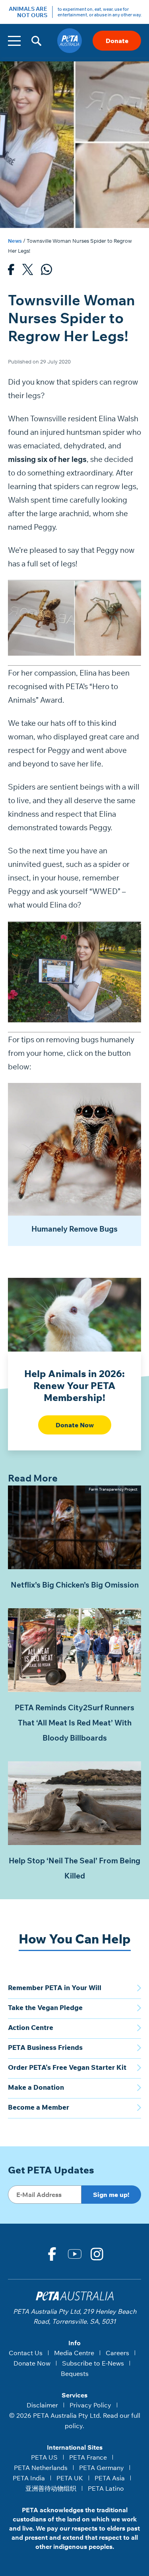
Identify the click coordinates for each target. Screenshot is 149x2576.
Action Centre (31, 2027)
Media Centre (74, 2353)
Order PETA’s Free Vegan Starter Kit (67, 2067)
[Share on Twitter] (28, 271)
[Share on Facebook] (11, 271)
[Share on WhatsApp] (46, 271)
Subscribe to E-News (93, 2363)
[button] (36, 41)
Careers (117, 2353)
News (15, 241)
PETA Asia (110, 2478)
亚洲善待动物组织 (51, 2488)
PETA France (88, 2457)
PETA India (29, 2478)
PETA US (44, 2457)
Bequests (75, 2374)
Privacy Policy (90, 2405)
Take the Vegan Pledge (45, 2007)
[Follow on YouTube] (75, 2254)
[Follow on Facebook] (52, 2254)
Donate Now (75, 1425)
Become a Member (39, 2107)
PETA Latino (106, 2488)
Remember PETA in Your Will (55, 1988)
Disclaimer (42, 2405)
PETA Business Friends (45, 2047)
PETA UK (70, 2478)
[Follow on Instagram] (97, 2254)
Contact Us (26, 2353)
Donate (117, 41)
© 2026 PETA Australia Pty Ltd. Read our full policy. (75, 2421)
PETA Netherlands (41, 2468)
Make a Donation (36, 2087)
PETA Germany (102, 2468)
